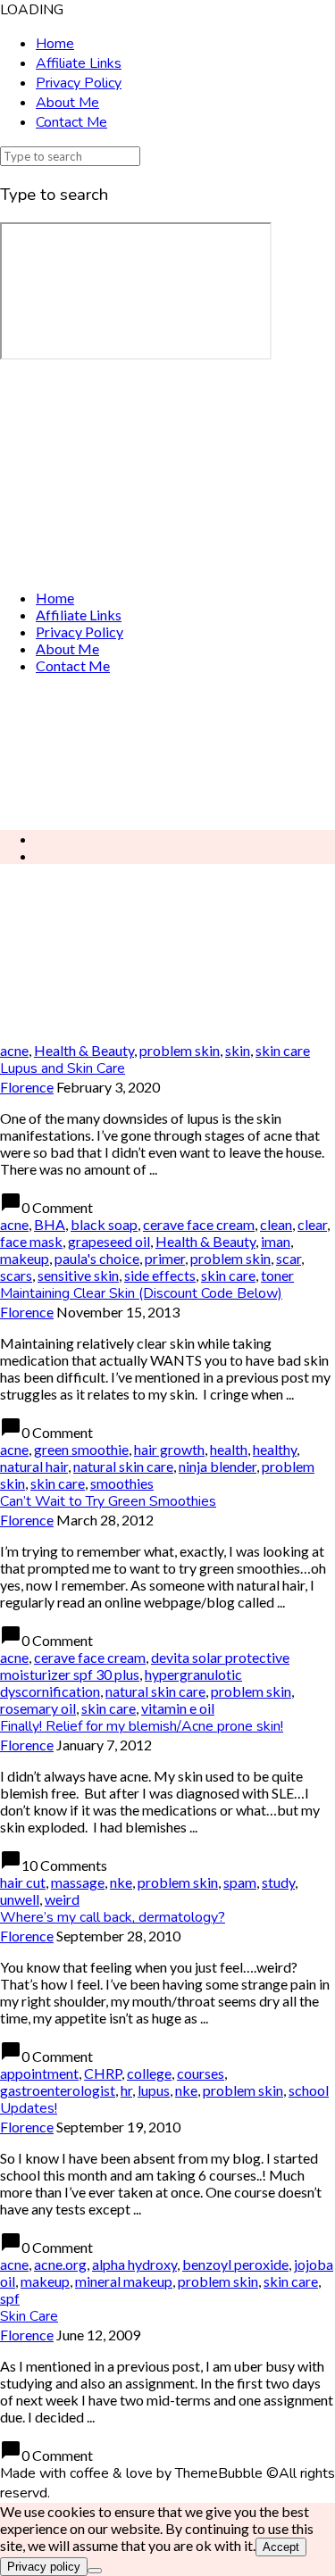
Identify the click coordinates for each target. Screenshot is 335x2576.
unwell (20, 1899)
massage (78, 1882)
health (229, 1449)
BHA (50, 1224)
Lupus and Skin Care (63, 1068)
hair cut (23, 1882)
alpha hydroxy (134, 2264)
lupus (154, 2090)
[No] (95, 2571)
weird (62, 1899)
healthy (275, 1449)
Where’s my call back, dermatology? (113, 1917)
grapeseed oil (109, 1241)
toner (277, 1275)
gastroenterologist (58, 2090)
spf (10, 2298)
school (309, 2090)
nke (121, 1882)
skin (238, 1050)
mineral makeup (124, 2281)
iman (276, 1241)
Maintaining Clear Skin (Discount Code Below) (141, 1293)
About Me (67, 103)
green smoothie (81, 1449)
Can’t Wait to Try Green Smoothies (108, 1501)
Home (55, 44)
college (149, 2073)
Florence (27, 1087)
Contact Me (71, 122)
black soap (104, 1224)
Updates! (29, 2108)
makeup (25, 1258)
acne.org (60, 2264)
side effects (160, 1275)
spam (240, 1882)
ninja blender (218, 1466)
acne (14, 1050)
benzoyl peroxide (235, 2264)
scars (16, 1275)
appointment (39, 2073)
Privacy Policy (79, 83)
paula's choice (97, 1258)
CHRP (103, 2073)
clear (312, 1224)
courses (201, 2073)
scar (289, 1258)
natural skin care (123, 1466)
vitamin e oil (178, 1708)
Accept (281, 2547)
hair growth (169, 1449)
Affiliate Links (79, 63)
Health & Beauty (84, 1050)
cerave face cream (199, 1224)
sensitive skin (78, 1275)
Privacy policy (44, 2567)
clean (276, 1224)
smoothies (122, 1483)
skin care (283, 1050)
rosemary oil (38, 1708)
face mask (31, 1241)
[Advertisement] (167, 752)
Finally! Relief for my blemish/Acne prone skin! (142, 1726)
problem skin (180, 1050)
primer (165, 1258)
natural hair (34, 1466)
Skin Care (29, 2316)
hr (126, 2090)
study (278, 1882)
